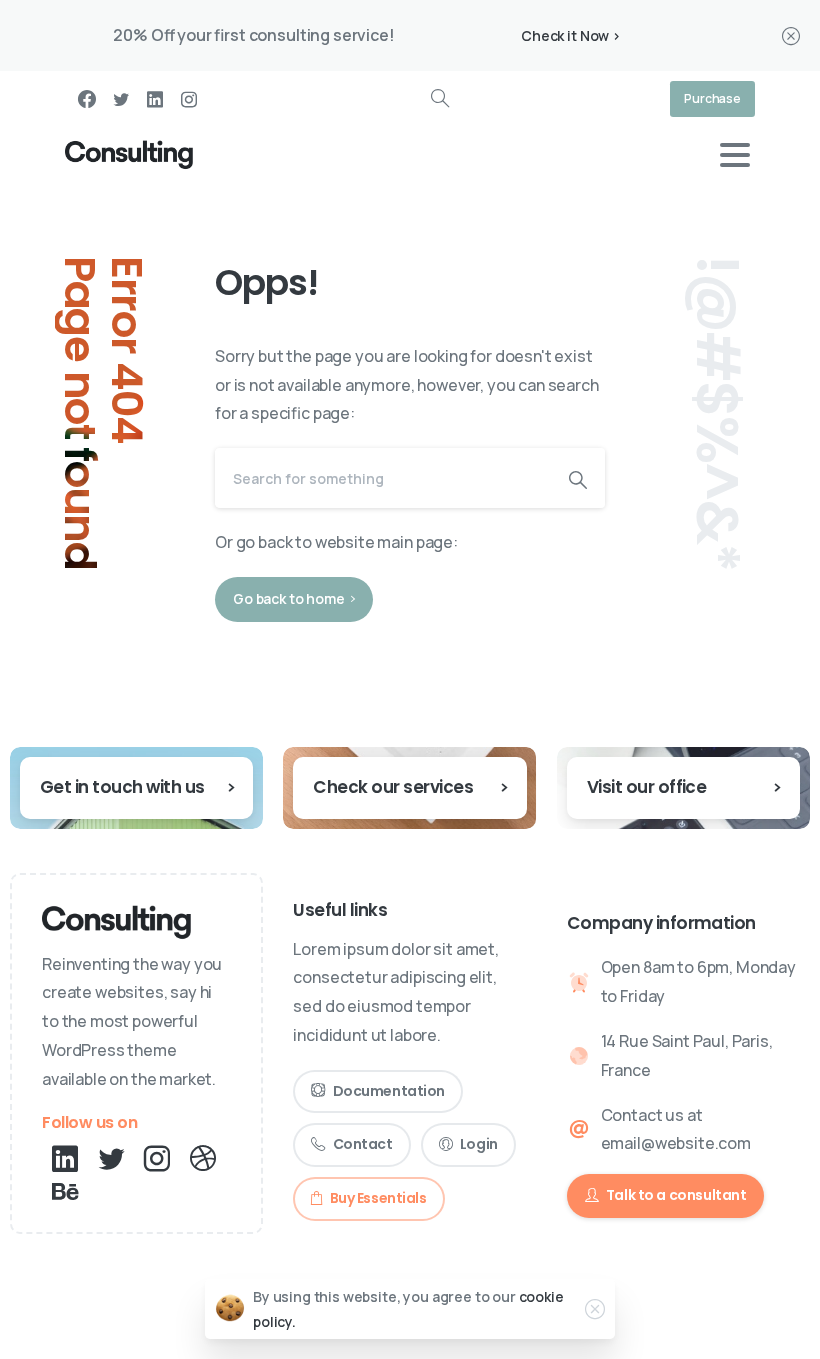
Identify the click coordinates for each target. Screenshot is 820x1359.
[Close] (791, 35)
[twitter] (121, 99)
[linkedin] (155, 99)
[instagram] (189, 99)
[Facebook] (87, 99)
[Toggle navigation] (735, 155)
